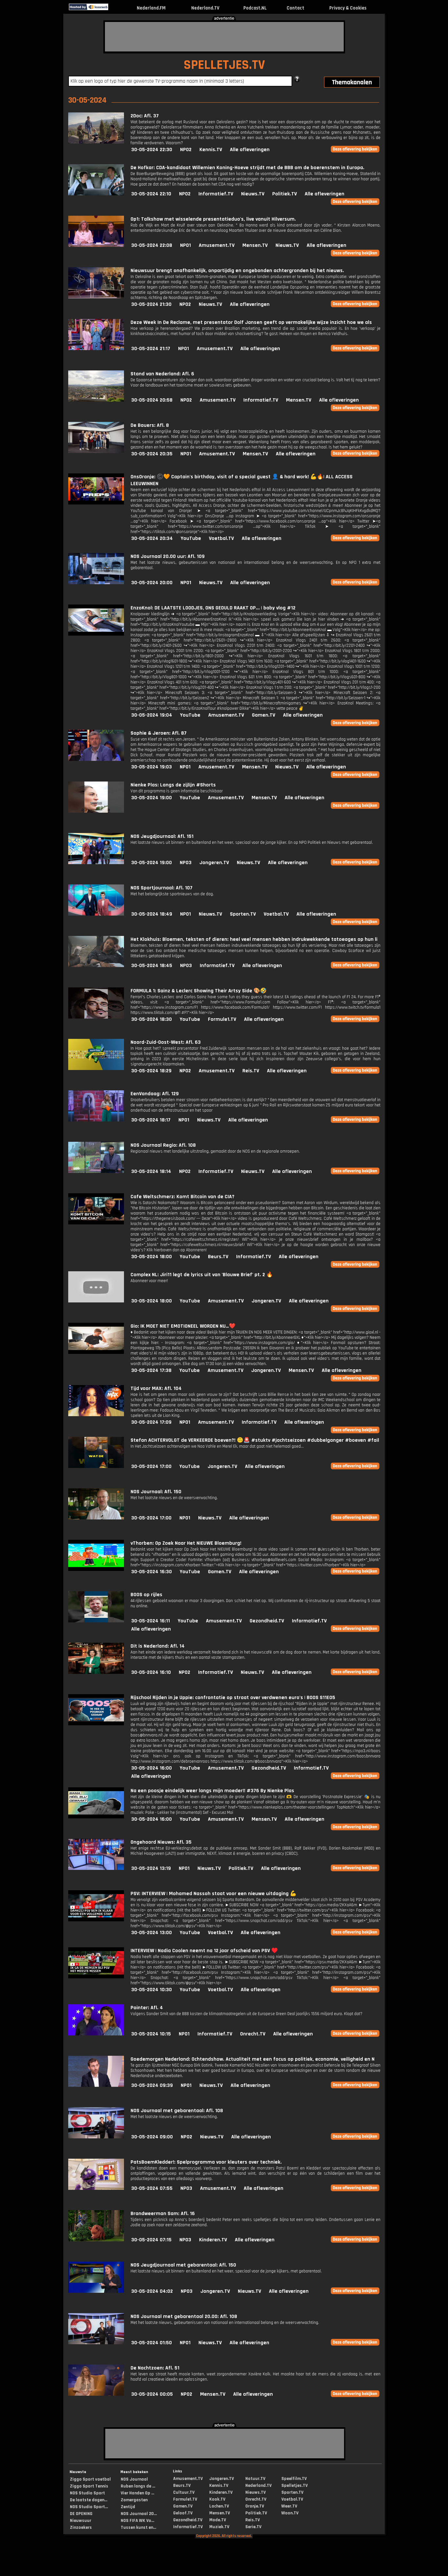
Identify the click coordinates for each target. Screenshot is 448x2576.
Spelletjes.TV (295, 2486)
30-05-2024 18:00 (152, 1257)
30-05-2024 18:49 (152, 914)
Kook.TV (217, 2499)
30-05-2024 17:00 (151, 1466)
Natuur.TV (255, 2479)
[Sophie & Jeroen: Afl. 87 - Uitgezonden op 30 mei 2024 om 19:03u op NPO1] (96, 759)
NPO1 (185, 245)
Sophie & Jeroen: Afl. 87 (159, 733)
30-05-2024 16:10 (151, 1672)
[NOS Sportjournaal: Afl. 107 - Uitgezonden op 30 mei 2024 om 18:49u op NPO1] (96, 914)
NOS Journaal (134, 2479)
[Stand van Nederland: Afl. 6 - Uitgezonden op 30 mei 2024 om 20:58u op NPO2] (96, 400)
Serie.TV (253, 2527)
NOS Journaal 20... (139, 2514)
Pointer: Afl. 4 (147, 2008)
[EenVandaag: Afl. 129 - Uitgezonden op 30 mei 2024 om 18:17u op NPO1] (96, 1120)
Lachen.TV (219, 2506)
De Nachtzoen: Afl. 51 (155, 2368)
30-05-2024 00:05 (152, 2394)
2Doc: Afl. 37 (145, 116)
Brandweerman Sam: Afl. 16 (163, 2214)
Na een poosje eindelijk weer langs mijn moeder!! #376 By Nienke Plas (212, 1791)
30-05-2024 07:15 (151, 2240)
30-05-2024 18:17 (151, 1120)
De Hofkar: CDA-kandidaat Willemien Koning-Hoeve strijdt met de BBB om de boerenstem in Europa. (247, 168)
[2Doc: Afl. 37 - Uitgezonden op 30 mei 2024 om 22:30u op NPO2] (96, 142)
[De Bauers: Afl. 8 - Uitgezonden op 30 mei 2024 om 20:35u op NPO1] (96, 452)
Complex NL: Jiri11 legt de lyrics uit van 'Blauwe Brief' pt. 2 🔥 (202, 1275)
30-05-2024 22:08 (152, 245)
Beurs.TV (218, 1257)
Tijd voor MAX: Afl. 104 (156, 1388)
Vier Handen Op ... (137, 2493)
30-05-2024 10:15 (151, 2034)
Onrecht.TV (253, 2034)
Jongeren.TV (214, 863)
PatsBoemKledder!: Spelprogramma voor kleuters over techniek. (206, 2162)
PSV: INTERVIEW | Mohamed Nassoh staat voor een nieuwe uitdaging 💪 (214, 1894)
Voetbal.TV (221, 538)
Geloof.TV (183, 2513)
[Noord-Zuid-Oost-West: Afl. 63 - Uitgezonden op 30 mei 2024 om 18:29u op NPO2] (96, 1069)
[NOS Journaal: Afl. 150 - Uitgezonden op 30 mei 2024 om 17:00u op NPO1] (96, 1518)
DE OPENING (81, 2514)
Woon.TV (290, 2513)
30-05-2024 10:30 (152, 1990)
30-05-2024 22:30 (152, 150)
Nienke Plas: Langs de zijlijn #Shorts (173, 785)
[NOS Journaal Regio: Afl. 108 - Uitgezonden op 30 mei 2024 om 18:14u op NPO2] (96, 1171)
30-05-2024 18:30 (152, 1019)
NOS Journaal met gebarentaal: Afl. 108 (177, 2111)
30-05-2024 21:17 (151, 349)
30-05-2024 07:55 (152, 2188)
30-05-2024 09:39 (152, 2085)
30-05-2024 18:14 (151, 1171)
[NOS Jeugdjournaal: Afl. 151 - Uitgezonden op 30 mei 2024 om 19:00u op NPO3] (96, 863)
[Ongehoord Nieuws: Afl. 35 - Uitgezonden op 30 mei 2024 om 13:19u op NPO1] (96, 1868)
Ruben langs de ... (138, 2486)
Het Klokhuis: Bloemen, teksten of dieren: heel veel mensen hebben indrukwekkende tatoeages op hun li (254, 939)
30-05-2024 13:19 (151, 1868)
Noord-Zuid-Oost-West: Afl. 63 (166, 1042)
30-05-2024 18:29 (151, 1071)
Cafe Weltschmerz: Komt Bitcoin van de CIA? (183, 1197)
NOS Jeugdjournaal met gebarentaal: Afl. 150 (183, 2265)
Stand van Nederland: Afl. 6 (162, 374)
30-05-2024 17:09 (151, 1422)
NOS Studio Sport (87, 2493)
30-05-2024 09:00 (152, 2137)
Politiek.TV (285, 194)
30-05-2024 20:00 (152, 583)
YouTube (191, 538)
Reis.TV (251, 1071)
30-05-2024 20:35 (152, 454)
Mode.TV (218, 2520)
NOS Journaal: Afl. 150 (156, 1492)
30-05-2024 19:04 (152, 715)
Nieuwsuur (81, 2521)
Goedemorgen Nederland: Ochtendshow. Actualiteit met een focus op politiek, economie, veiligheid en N (253, 2059)
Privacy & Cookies (348, 8)
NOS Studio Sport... (89, 2507)
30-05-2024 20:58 (152, 400)
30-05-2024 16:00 (152, 1768)
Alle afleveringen (250, 150)
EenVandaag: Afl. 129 (155, 1094)
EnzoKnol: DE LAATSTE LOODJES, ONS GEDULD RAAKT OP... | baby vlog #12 (213, 608)
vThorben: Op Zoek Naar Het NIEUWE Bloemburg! (186, 1543)
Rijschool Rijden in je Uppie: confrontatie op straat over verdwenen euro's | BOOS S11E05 (233, 1698)
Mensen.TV (255, 245)
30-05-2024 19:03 (152, 767)
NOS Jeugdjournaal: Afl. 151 (162, 836)
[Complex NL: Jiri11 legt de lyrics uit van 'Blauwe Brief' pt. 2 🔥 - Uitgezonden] (96, 1301)
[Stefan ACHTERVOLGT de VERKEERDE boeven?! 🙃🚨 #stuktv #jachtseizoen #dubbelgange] (96, 1466)
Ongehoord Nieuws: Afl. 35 (161, 1842)
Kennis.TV (211, 150)
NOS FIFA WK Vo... (137, 2521)
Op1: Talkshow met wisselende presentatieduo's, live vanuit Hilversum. (213, 219)
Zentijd (128, 2507)
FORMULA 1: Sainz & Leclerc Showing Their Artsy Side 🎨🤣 (199, 991)
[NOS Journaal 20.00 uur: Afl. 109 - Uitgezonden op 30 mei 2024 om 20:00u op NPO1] (96, 583)
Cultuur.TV (184, 2492)
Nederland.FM (151, 8)
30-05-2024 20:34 (152, 538)
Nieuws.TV (253, 194)
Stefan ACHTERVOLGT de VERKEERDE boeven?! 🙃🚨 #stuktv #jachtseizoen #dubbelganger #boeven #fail (255, 1440)
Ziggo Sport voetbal (90, 2479)
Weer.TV (289, 2506)
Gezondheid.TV (267, 1621)
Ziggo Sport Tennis (89, 2486)
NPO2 (186, 150)
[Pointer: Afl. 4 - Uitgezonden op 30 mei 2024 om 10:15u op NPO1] (96, 2034)
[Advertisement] (224, 37)
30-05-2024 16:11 (151, 1621)
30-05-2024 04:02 (152, 2291)
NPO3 (186, 863)
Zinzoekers (81, 2527)
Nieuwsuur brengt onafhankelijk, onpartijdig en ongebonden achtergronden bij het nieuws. (237, 271)
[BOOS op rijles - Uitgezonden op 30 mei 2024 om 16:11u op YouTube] (96, 1621)
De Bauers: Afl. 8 (150, 425)
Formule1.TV (222, 1019)
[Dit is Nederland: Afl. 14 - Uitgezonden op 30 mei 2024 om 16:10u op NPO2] (96, 1672)
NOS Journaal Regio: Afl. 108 (163, 1145)
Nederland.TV (205, 8)
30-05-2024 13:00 (152, 1933)
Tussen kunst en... (138, 2527)
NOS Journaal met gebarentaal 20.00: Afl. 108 (184, 2317)
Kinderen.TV (213, 2240)
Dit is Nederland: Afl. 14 (158, 1646)
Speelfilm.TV (294, 2479)
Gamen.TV (264, 715)
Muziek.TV (219, 2527)
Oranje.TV (255, 2506)
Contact (295, 8)
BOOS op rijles (146, 1595)
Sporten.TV (243, 914)
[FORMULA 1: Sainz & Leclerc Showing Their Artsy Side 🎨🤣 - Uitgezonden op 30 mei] (96, 1017)
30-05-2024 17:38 (151, 1370)
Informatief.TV (216, 194)
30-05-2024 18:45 (152, 966)
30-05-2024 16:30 (152, 1572)
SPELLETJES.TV (224, 65)
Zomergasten (134, 2500)
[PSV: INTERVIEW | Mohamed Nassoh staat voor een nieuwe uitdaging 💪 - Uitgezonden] (96, 1920)
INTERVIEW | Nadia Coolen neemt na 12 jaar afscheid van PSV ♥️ (204, 1951)
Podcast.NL (255, 8)
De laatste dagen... (89, 2500)
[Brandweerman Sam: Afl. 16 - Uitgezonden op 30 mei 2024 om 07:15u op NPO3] (96, 2240)
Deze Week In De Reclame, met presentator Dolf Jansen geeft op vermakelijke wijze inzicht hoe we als (251, 322)
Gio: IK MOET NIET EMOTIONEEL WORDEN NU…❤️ (183, 1326)
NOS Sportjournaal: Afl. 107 (162, 888)
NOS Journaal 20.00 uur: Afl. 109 (168, 556)
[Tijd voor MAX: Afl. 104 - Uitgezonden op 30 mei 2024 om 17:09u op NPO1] (96, 1415)
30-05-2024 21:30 (151, 304)
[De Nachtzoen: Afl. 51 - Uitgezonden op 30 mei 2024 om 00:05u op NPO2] (96, 2394)
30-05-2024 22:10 (151, 194)
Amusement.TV (217, 245)
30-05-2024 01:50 (152, 2343)
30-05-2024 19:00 (152, 798)
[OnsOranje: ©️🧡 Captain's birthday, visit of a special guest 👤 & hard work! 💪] (96, 503)
